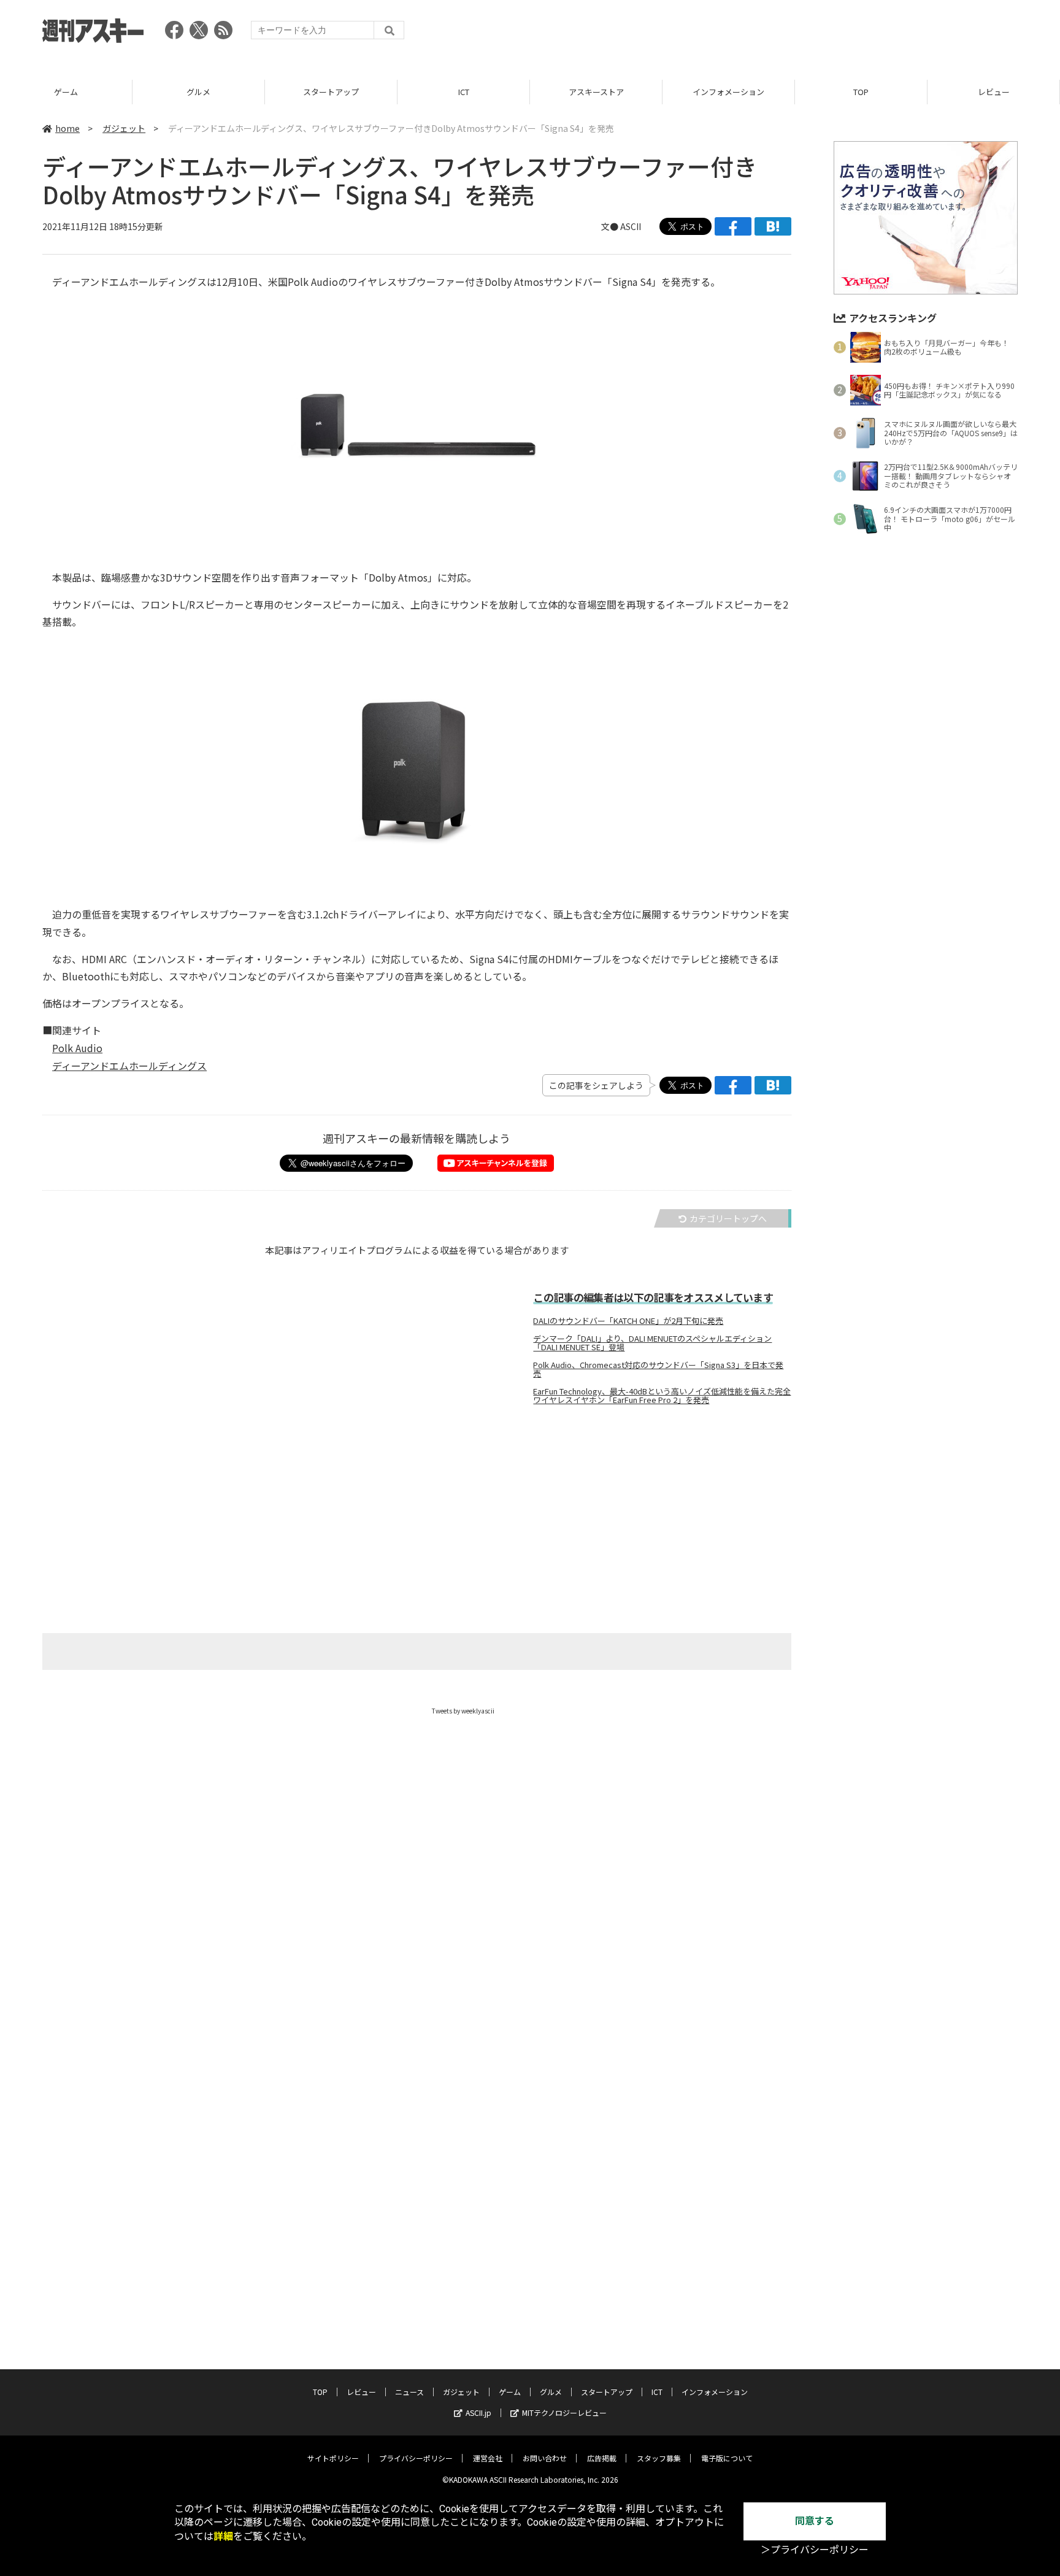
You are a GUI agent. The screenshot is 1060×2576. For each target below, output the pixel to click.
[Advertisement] (794, 34)
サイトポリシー (333, 2458)
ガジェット (124, 128)
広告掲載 (602, 2458)
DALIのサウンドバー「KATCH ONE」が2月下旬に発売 (628, 1321)
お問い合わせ (545, 2458)
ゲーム (66, 92)
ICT (464, 92)
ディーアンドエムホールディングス (129, 1066)
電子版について (727, 2458)
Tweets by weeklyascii (463, 1711)
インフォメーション (728, 92)
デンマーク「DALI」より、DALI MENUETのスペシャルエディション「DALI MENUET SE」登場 (652, 1343)
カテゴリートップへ (728, 1218)
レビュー (994, 92)
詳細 (223, 2536)
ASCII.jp (478, 2413)
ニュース (409, 2392)
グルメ (198, 92)
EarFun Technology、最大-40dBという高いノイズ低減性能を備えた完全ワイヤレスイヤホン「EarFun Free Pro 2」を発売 (662, 1396)
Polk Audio (77, 1048)
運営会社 (488, 2458)
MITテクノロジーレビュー (564, 2413)
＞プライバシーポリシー (815, 2550)
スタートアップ (331, 92)
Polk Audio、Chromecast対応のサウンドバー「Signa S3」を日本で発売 (658, 1369)
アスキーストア (596, 92)
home (67, 128)
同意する (815, 2521)
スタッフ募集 (659, 2458)
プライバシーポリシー (416, 2458)
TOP (861, 92)
